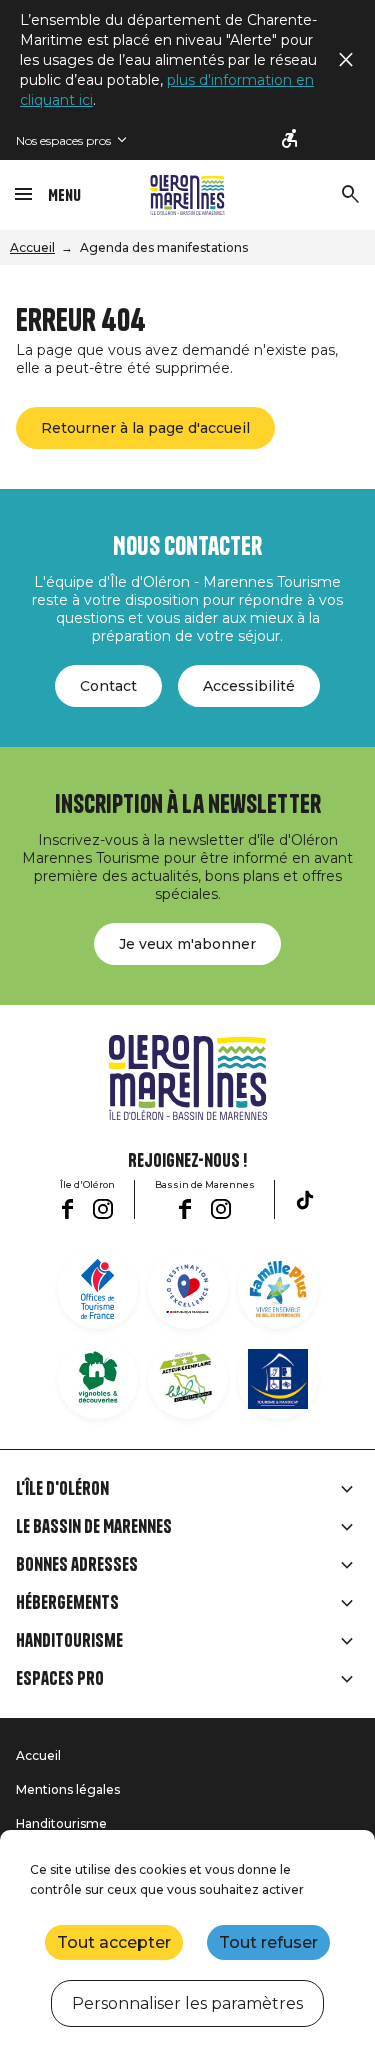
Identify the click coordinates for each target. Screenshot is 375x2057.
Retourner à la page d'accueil (145, 428)
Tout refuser (268, 1942)
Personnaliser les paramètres (187, 2003)
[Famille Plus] (278, 1289)
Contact (108, 686)
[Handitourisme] (291, 140)
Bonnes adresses (77, 1565)
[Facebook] (67, 1209)
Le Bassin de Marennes (94, 1527)
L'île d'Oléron (62, 1489)
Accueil (32, 247)
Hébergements (67, 1603)
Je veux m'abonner (187, 944)
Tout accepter (114, 1942)
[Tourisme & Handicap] (278, 1379)
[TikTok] (305, 1200)
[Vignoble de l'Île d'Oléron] (98, 1379)
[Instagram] (103, 1209)
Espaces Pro (60, 1679)
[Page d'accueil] (187, 195)
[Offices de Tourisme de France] (98, 1289)
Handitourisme (69, 1641)
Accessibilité (249, 686)
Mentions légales (68, 1789)
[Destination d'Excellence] (188, 1289)
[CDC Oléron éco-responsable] (188, 1379)
